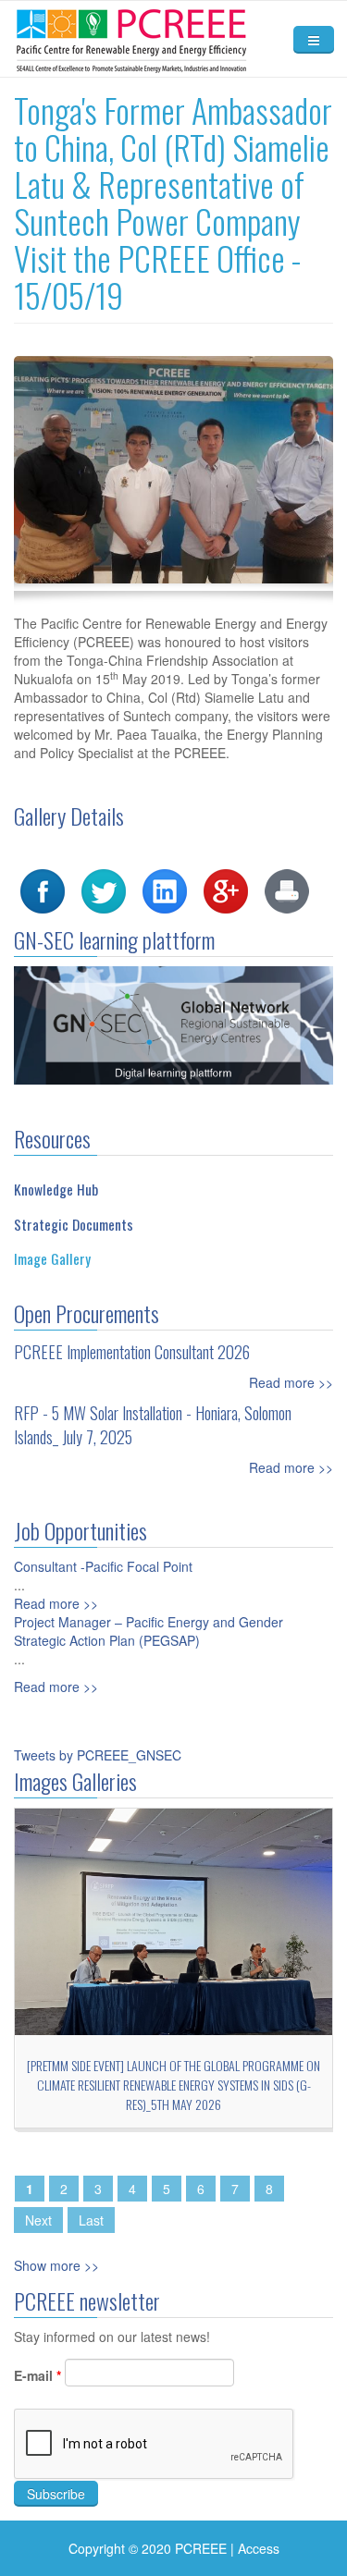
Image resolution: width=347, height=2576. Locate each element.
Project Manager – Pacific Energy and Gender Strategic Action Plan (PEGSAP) (149, 1631)
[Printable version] (287, 889)
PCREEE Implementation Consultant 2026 (132, 1352)
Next (38, 2220)
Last (91, 2220)
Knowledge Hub (56, 1189)
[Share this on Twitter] (104, 889)
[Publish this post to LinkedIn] (165, 889)
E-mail (37, 2375)
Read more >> (291, 1382)
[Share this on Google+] (226, 889)
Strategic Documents (74, 1224)
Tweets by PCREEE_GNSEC (98, 1755)
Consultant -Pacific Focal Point (103, 1566)
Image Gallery (52, 1258)
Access (259, 2548)
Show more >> (56, 2265)
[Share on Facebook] (43, 889)
